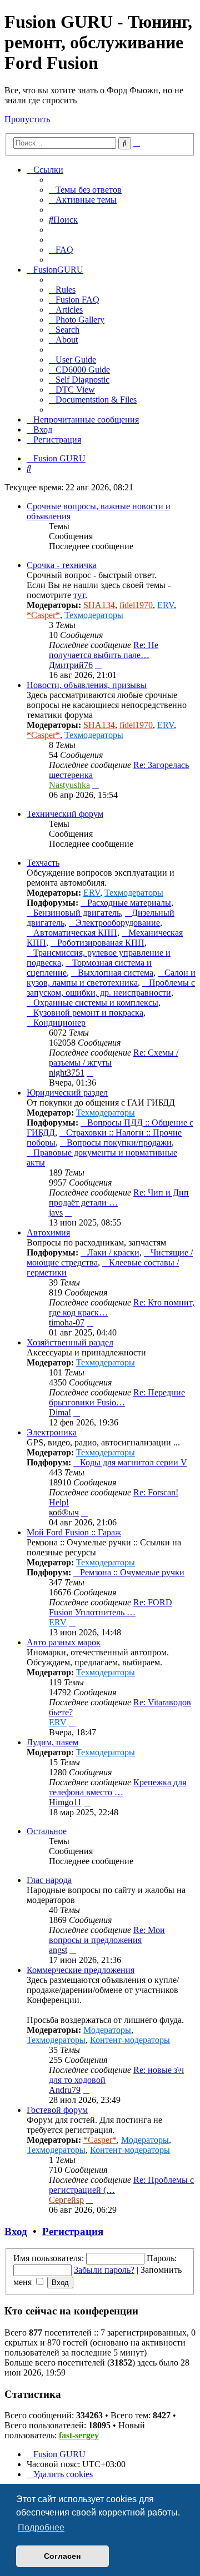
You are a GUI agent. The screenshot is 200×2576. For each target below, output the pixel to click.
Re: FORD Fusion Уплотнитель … (111, 1607)
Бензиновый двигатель (77, 913)
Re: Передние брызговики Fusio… (117, 1397)
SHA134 (99, 605)
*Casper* (43, 615)
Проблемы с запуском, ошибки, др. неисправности (111, 988)
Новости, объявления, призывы (87, 685)
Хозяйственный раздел (70, 1342)
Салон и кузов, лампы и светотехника (111, 978)
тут (79, 595)
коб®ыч (64, 1512)
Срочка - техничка (62, 565)
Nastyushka (69, 785)
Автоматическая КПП (75, 933)
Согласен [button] (62, 2556)
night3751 (67, 1073)
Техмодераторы (94, 615)
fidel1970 (136, 605)
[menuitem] (85, 190)
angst (58, 1950)
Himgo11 (65, 1802)
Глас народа (49, 1880)
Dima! (60, 1412)
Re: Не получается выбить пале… (104, 650)
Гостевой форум (57, 2110)
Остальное (47, 1831)
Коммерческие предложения (81, 1970)
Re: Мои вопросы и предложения (107, 1935)
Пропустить (27, 119)
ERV (166, 605)
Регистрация (73, 2231)
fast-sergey (79, 2435)
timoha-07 (67, 1322)
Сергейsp (66, 2200)
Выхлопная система (116, 973)
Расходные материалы (129, 903)
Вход (16, 2231)
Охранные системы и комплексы (96, 1003)
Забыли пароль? (104, 2270)
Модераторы (107, 2030)
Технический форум (65, 814)
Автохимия (48, 1232)
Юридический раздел (67, 1093)
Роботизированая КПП (101, 943)
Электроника (52, 1432)
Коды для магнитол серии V (134, 1462)
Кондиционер (59, 1023)
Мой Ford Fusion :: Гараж (74, 1532)
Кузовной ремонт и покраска (88, 1013)
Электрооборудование (118, 923)
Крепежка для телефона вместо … (117, 1787)
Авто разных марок (64, 1642)
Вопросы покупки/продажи (119, 1143)
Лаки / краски (113, 1252)
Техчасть (43, 863)
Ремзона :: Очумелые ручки (132, 1572)
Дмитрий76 (71, 665)
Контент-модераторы (130, 2040)
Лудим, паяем (52, 1742)
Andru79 (65, 2090)
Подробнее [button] (41, 2527)
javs (56, 1212)
